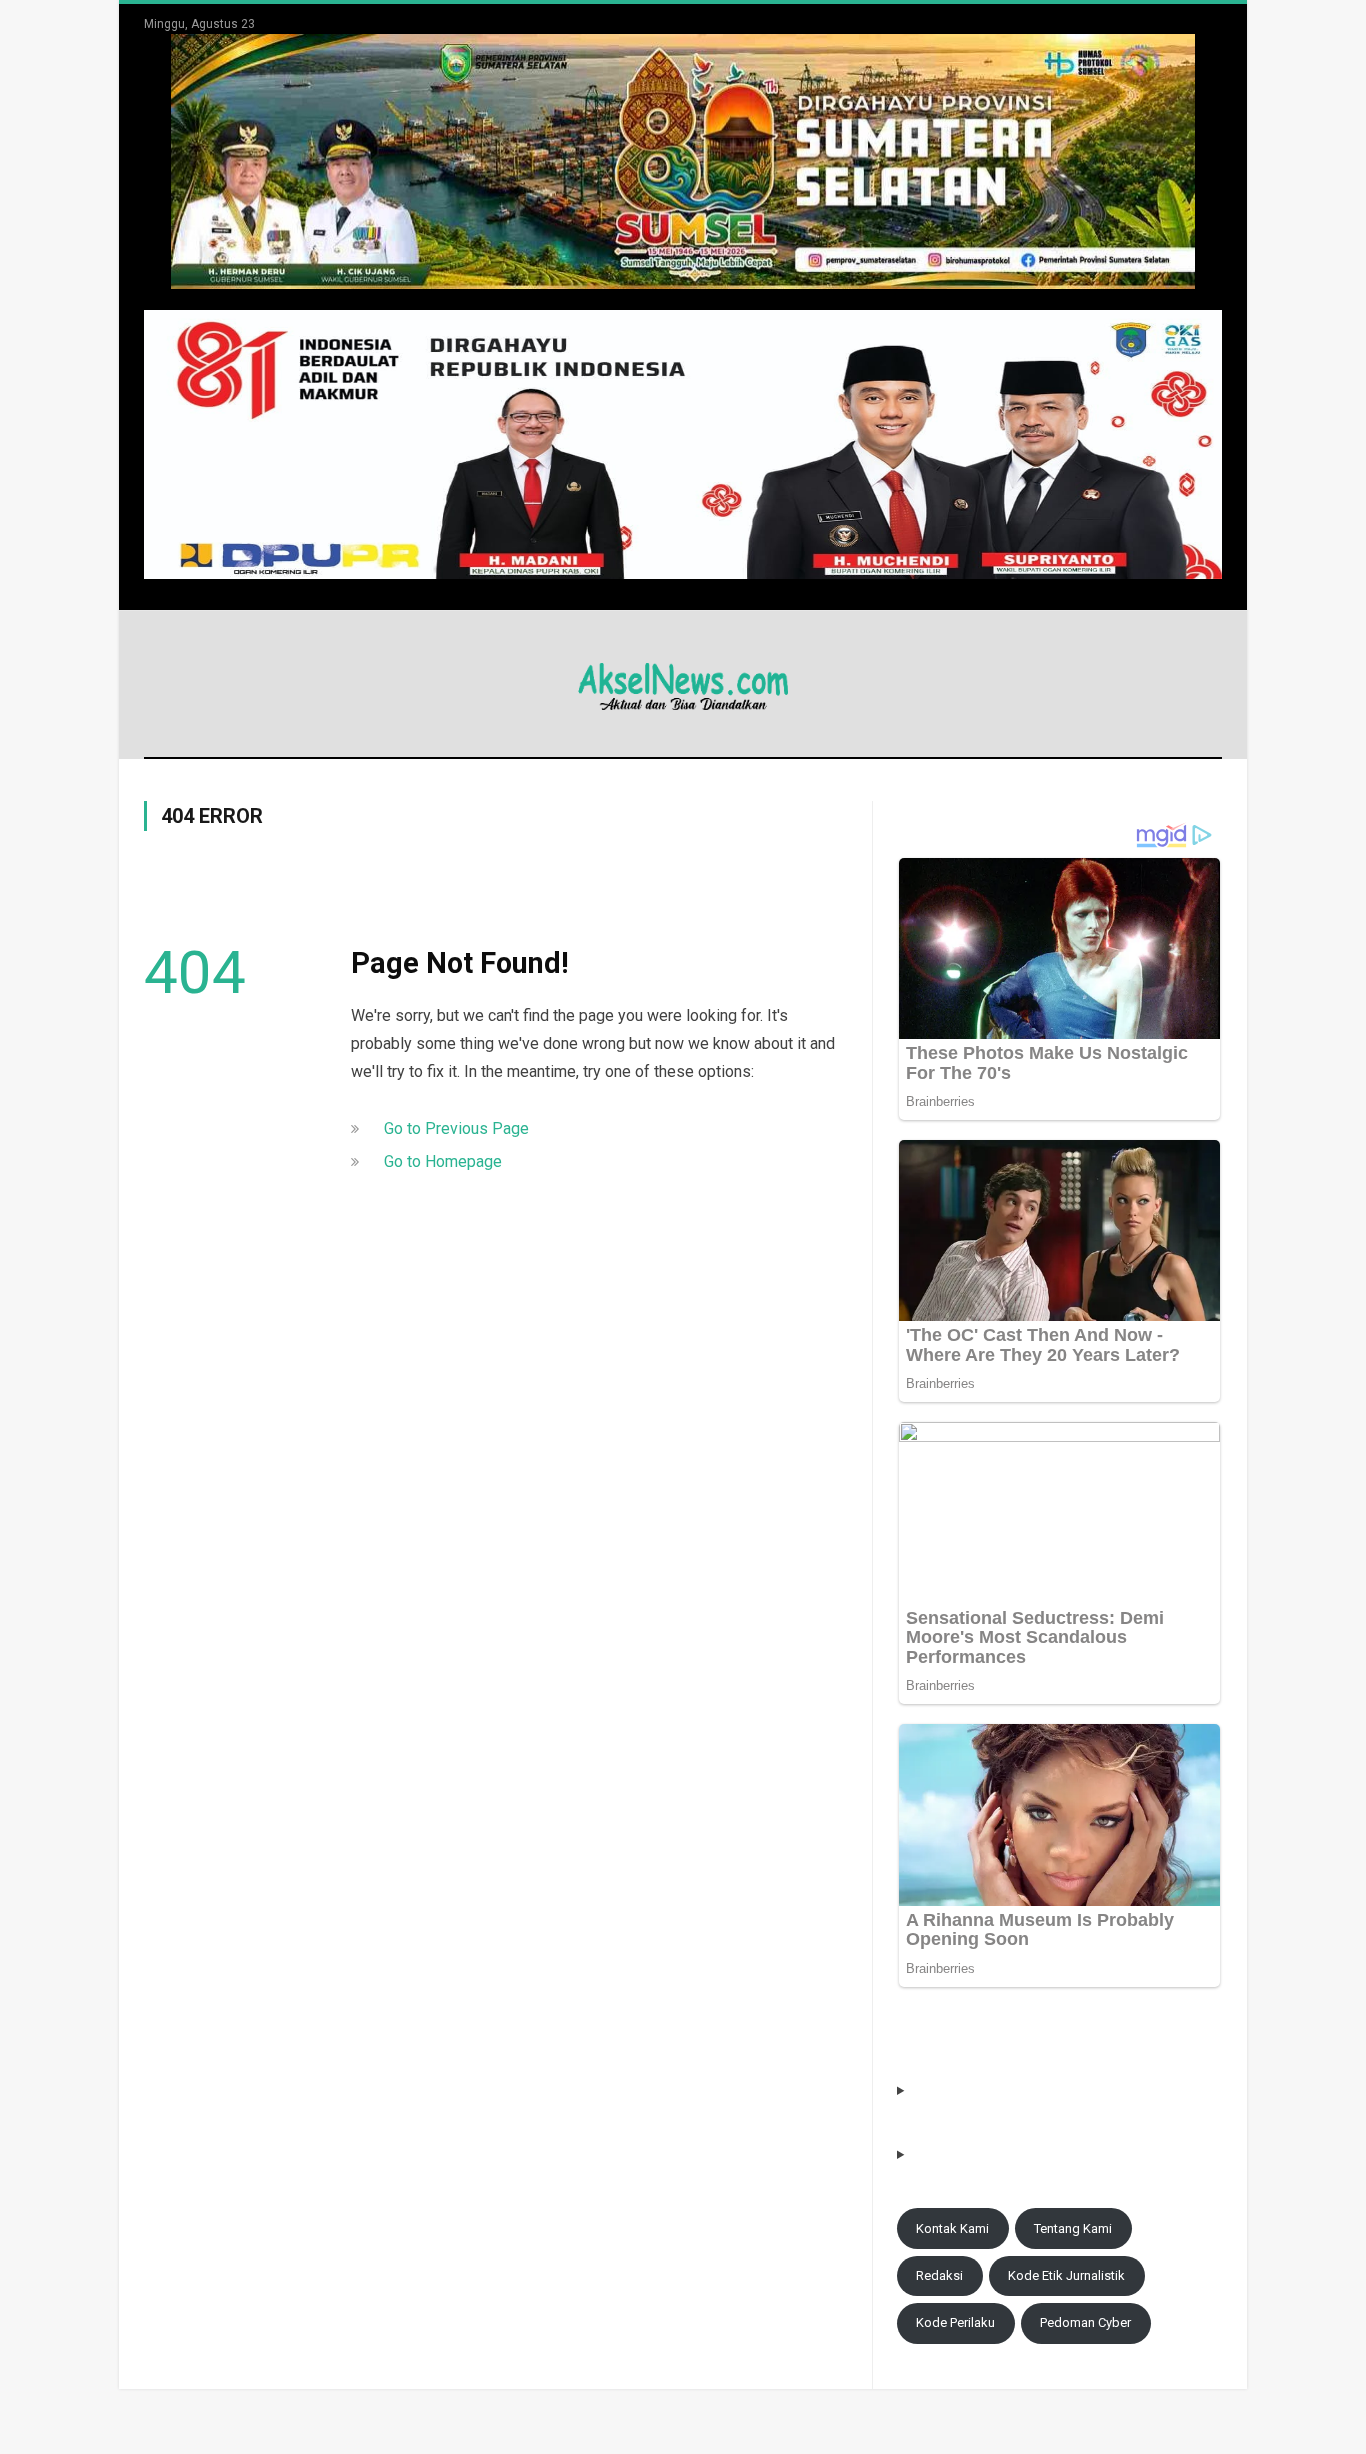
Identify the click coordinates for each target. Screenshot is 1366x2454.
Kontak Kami (952, 2228)
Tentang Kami (1073, 2228)
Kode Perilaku (955, 2322)
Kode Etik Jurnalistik (1066, 2275)
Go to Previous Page (456, 1128)
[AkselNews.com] (683, 683)
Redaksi (939, 2275)
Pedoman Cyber (1085, 2322)
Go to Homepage (443, 1161)
